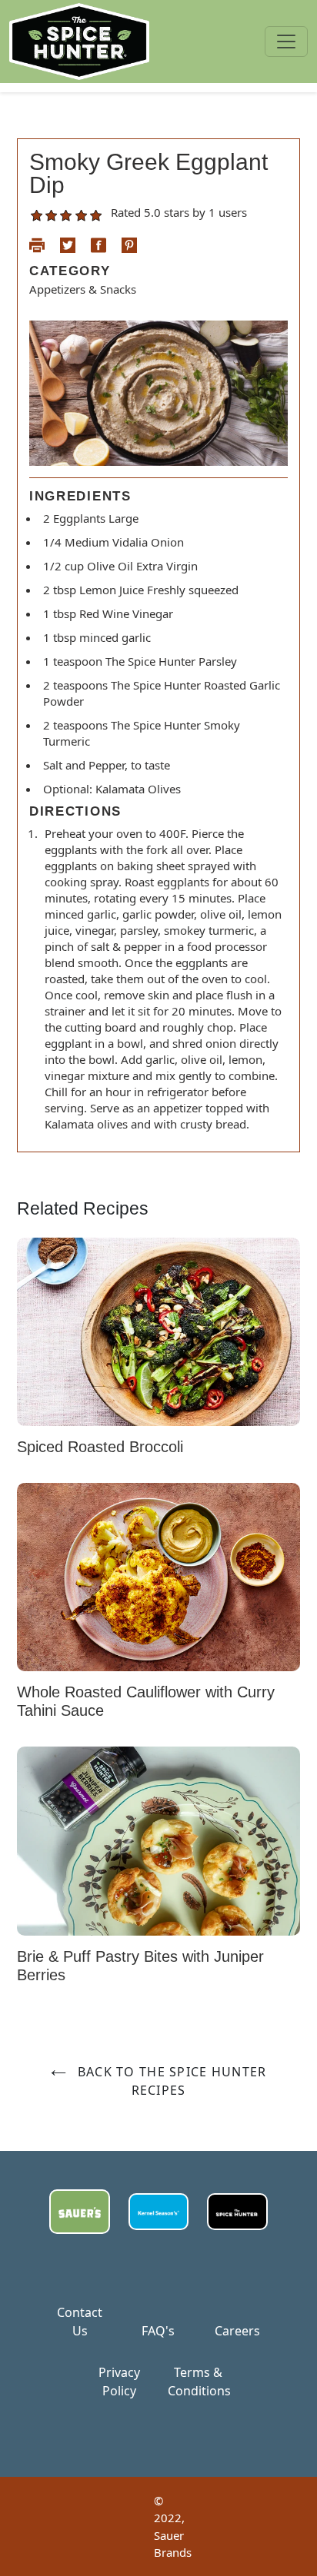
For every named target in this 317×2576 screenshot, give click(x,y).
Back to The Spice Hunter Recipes (170, 2081)
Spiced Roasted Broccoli (100, 1447)
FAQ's (158, 2331)
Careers (237, 2331)
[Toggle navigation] (286, 42)
